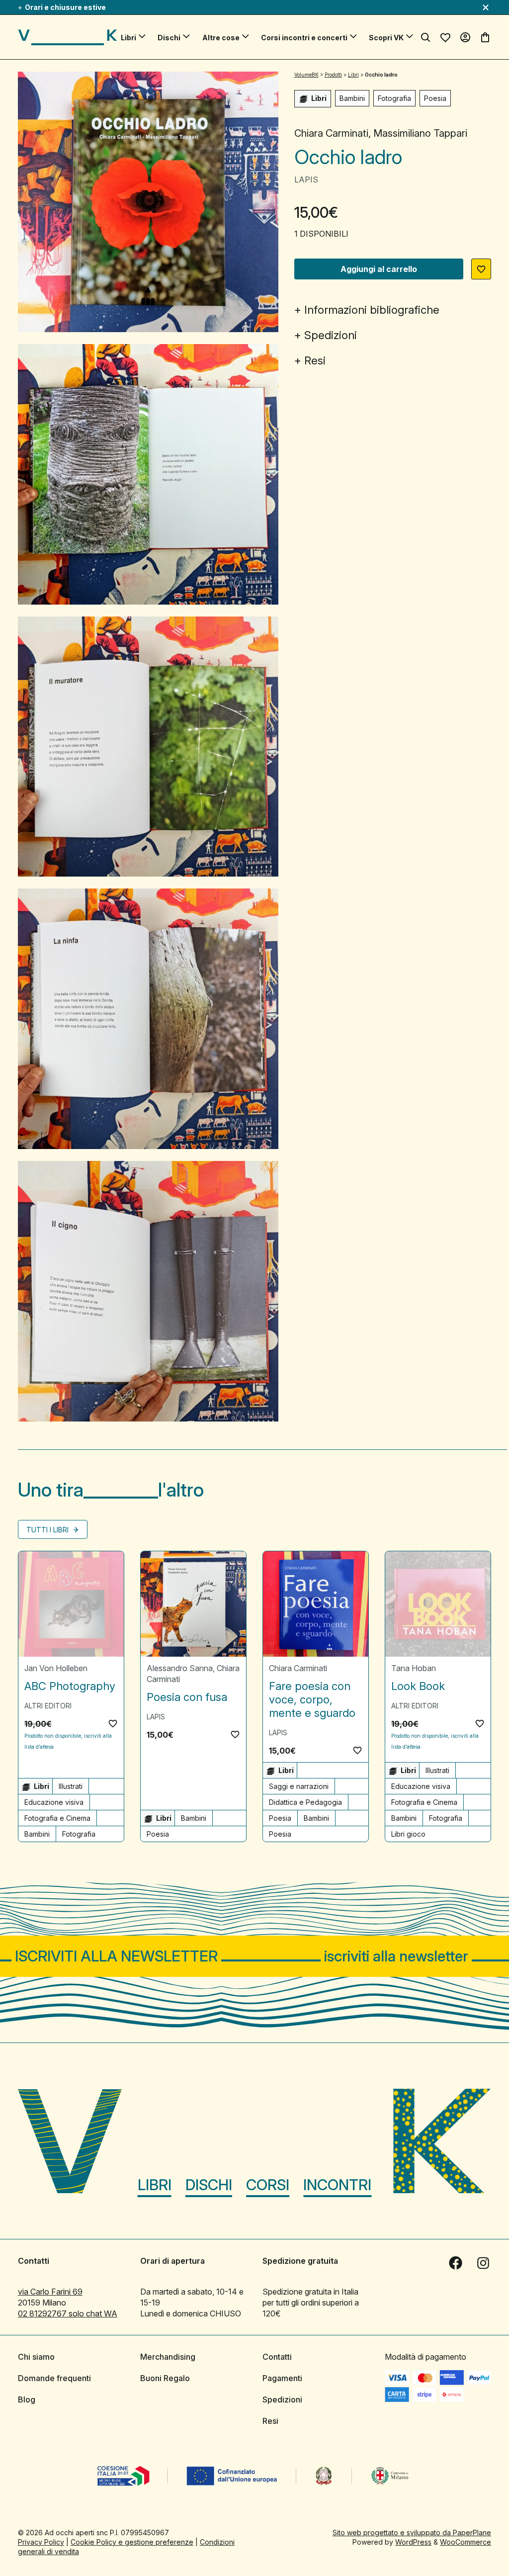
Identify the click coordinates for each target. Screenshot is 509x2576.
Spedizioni (331, 335)
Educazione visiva (54, 1802)
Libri (128, 38)
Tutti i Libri (48, 1530)
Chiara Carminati (331, 133)
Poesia (435, 98)
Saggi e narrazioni (299, 1786)
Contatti (277, 2357)
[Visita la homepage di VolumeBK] (68, 37)
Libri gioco (408, 1834)
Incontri (337, 2185)
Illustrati (71, 1786)
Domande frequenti (54, 2378)
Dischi (169, 38)
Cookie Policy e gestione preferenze (132, 2542)
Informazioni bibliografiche (372, 310)
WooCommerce (466, 2542)
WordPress (413, 2542)
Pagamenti (282, 2378)
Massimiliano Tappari (420, 133)
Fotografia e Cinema (57, 1818)
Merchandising (168, 2357)
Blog (27, 2399)
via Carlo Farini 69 (50, 2292)
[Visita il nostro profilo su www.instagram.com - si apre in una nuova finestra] (483, 2263)
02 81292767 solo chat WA (68, 2313)
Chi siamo (36, 2357)
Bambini (352, 98)
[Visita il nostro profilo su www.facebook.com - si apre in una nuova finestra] (455, 2263)
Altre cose (221, 38)
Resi (315, 360)
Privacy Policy (41, 2542)
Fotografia (394, 98)
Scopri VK (386, 38)
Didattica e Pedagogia (305, 1802)
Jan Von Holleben (56, 1668)
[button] (481, 269)
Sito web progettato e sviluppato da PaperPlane (412, 2532)
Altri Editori (48, 1706)
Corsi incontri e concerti (304, 38)
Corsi (268, 2185)
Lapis (306, 179)
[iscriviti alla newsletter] (254, 1956)
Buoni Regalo (165, 2378)
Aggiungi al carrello (379, 269)
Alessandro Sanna (180, 1668)
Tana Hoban (414, 1668)
